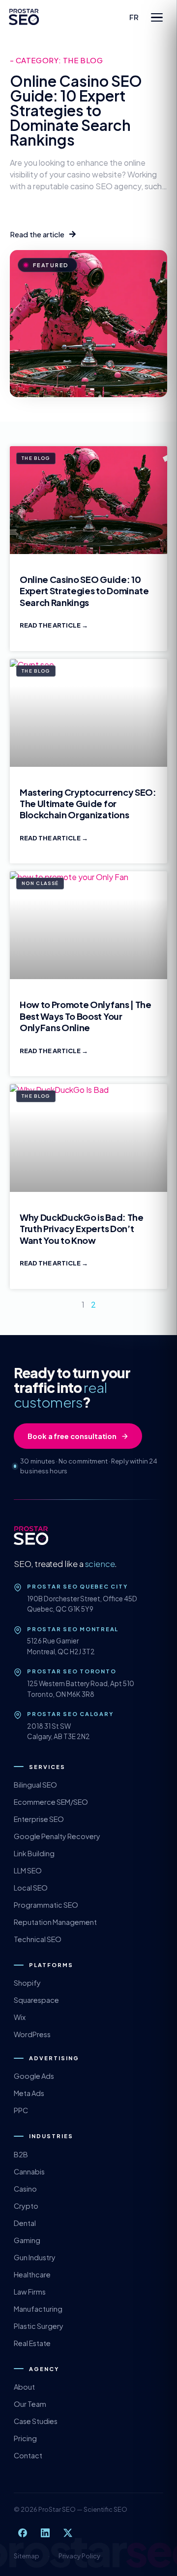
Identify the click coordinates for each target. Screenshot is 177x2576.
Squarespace (36, 2000)
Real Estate (32, 2343)
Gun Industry (35, 2257)
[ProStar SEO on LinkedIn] (45, 2533)
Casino (25, 2189)
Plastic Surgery (39, 2326)
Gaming (27, 2240)
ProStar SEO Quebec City (77, 1586)
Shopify (27, 1983)
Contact (28, 2455)
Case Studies (36, 2421)
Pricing (25, 2438)
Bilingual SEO (35, 1785)
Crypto (26, 2206)
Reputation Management (55, 1922)
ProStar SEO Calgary (70, 1714)
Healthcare (32, 2274)
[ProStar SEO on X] (68, 2533)
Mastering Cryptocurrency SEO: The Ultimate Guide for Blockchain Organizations (88, 804)
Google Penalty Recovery (57, 1836)
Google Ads (34, 2076)
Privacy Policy (79, 2556)
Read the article (51, 625)
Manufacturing (38, 2309)
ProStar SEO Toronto (72, 1671)
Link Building (34, 1853)
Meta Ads (29, 2093)
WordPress (32, 2034)
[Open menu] (157, 17)
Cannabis (29, 2172)
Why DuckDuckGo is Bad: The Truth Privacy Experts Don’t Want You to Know (82, 1229)
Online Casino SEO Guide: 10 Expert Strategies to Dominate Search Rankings (76, 110)
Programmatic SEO (46, 1905)
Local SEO (31, 1888)
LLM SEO (28, 1870)
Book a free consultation (72, 1436)
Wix (20, 2017)
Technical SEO (38, 1939)
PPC (21, 2110)
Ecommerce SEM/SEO (51, 1802)
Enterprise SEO (39, 1819)
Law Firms (30, 2292)
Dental (25, 2223)
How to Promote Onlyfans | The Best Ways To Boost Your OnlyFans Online (86, 1016)
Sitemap (27, 2556)
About (24, 2387)
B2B (21, 2154)
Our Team (30, 2404)
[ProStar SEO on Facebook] (23, 2533)
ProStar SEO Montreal (73, 1629)
